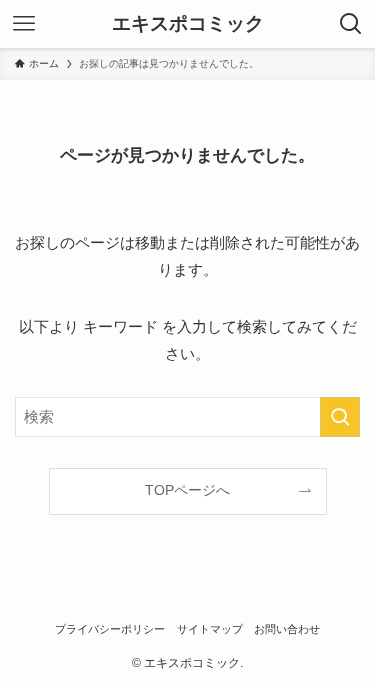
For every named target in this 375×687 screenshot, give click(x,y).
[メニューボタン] (24, 24)
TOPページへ (187, 490)
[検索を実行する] (340, 417)
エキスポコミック (188, 24)
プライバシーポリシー (110, 629)
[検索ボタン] (351, 24)
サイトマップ (210, 629)
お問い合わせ (287, 629)
